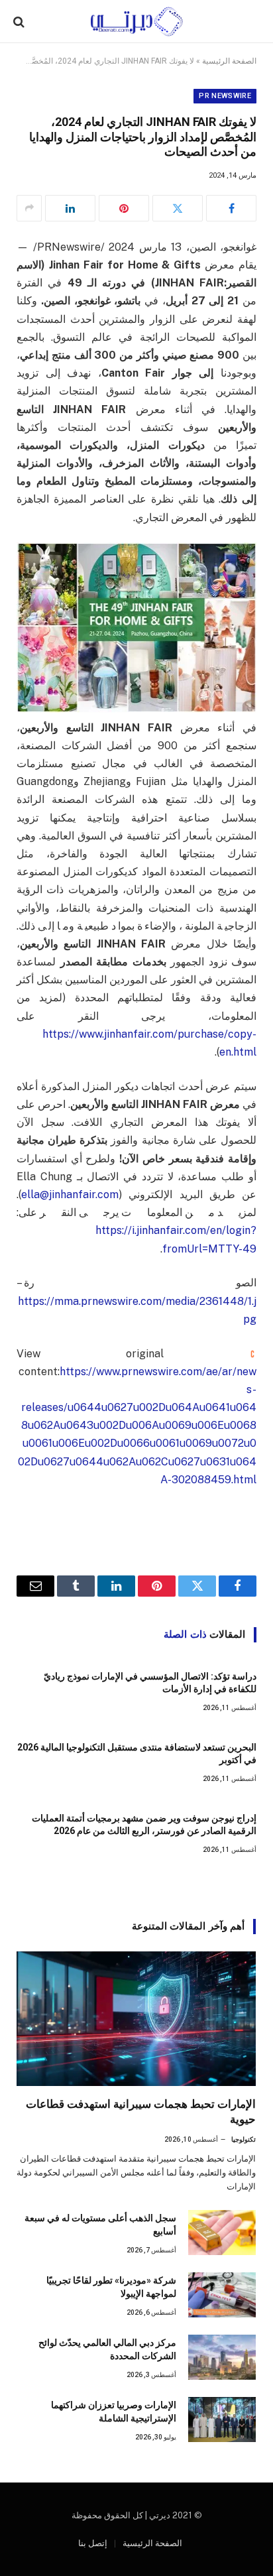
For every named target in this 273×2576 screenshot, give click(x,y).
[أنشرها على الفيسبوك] (231, 208)
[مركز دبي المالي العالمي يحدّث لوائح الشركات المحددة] (222, 2357)
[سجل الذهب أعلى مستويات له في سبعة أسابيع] (222, 2233)
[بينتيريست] (124, 208)
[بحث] (20, 22)
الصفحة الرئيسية (229, 61)
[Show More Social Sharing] (29, 208)
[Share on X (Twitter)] (178, 208)
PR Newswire (225, 96)
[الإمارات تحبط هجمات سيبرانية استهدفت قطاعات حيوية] (136, 2019)
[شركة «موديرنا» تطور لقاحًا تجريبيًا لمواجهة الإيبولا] (222, 2295)
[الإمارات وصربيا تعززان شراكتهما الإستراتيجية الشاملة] (222, 2420)
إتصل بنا (93, 2543)
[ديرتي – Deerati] (136, 22)
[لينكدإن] (70, 208)
